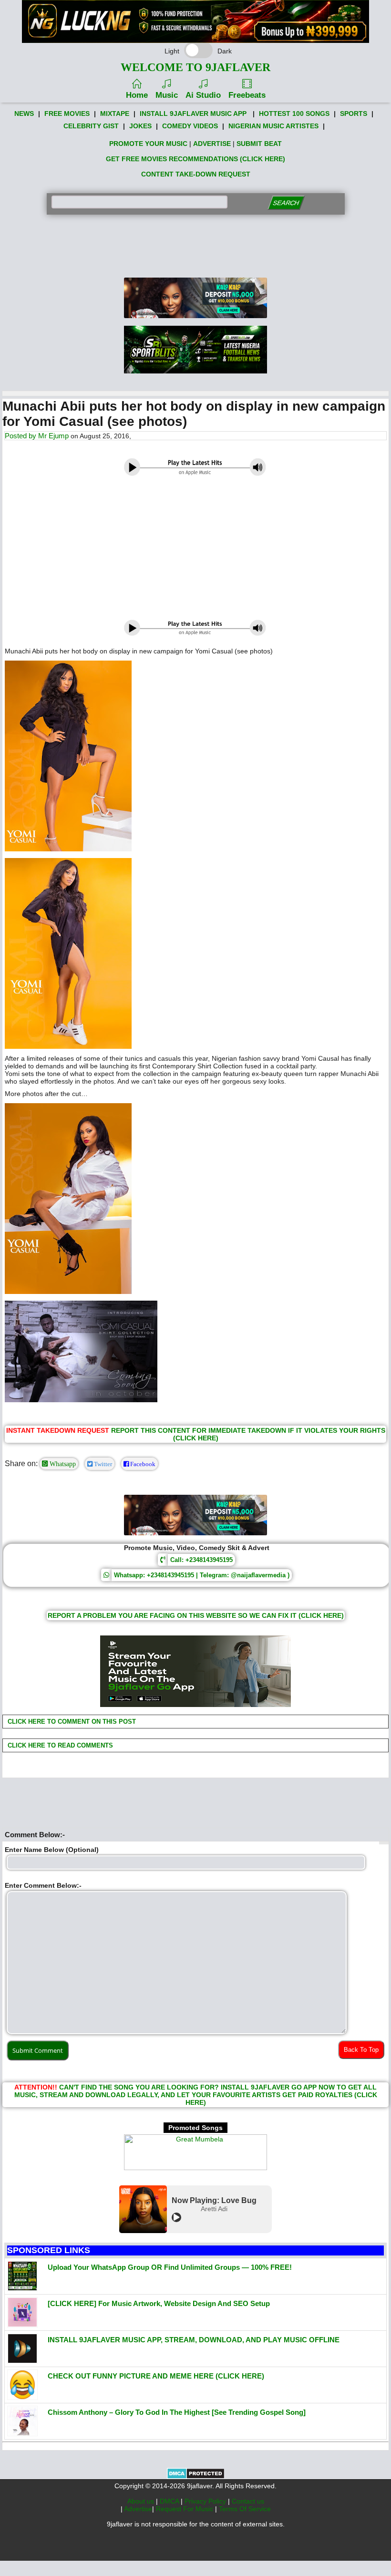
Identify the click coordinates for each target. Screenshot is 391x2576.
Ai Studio (203, 95)
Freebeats (247, 95)
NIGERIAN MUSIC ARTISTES (273, 126)
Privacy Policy (206, 2501)
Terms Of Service (245, 2509)
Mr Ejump (53, 436)
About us (142, 2501)
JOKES (140, 126)
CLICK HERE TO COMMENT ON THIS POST (71, 1722)
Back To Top (361, 2050)
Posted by (21, 436)
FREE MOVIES (67, 114)
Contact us (248, 2501)
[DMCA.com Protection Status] (196, 2477)
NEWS (24, 114)
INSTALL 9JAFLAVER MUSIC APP (193, 114)
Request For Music (185, 2509)
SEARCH (286, 203)
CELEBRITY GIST (91, 126)
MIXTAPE (115, 114)
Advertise (138, 2509)
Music (167, 95)
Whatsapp (62, 1464)
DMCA (170, 2501)
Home (137, 95)
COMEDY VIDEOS (190, 126)
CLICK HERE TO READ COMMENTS (59, 1745)
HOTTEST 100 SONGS (294, 114)
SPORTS (354, 114)
